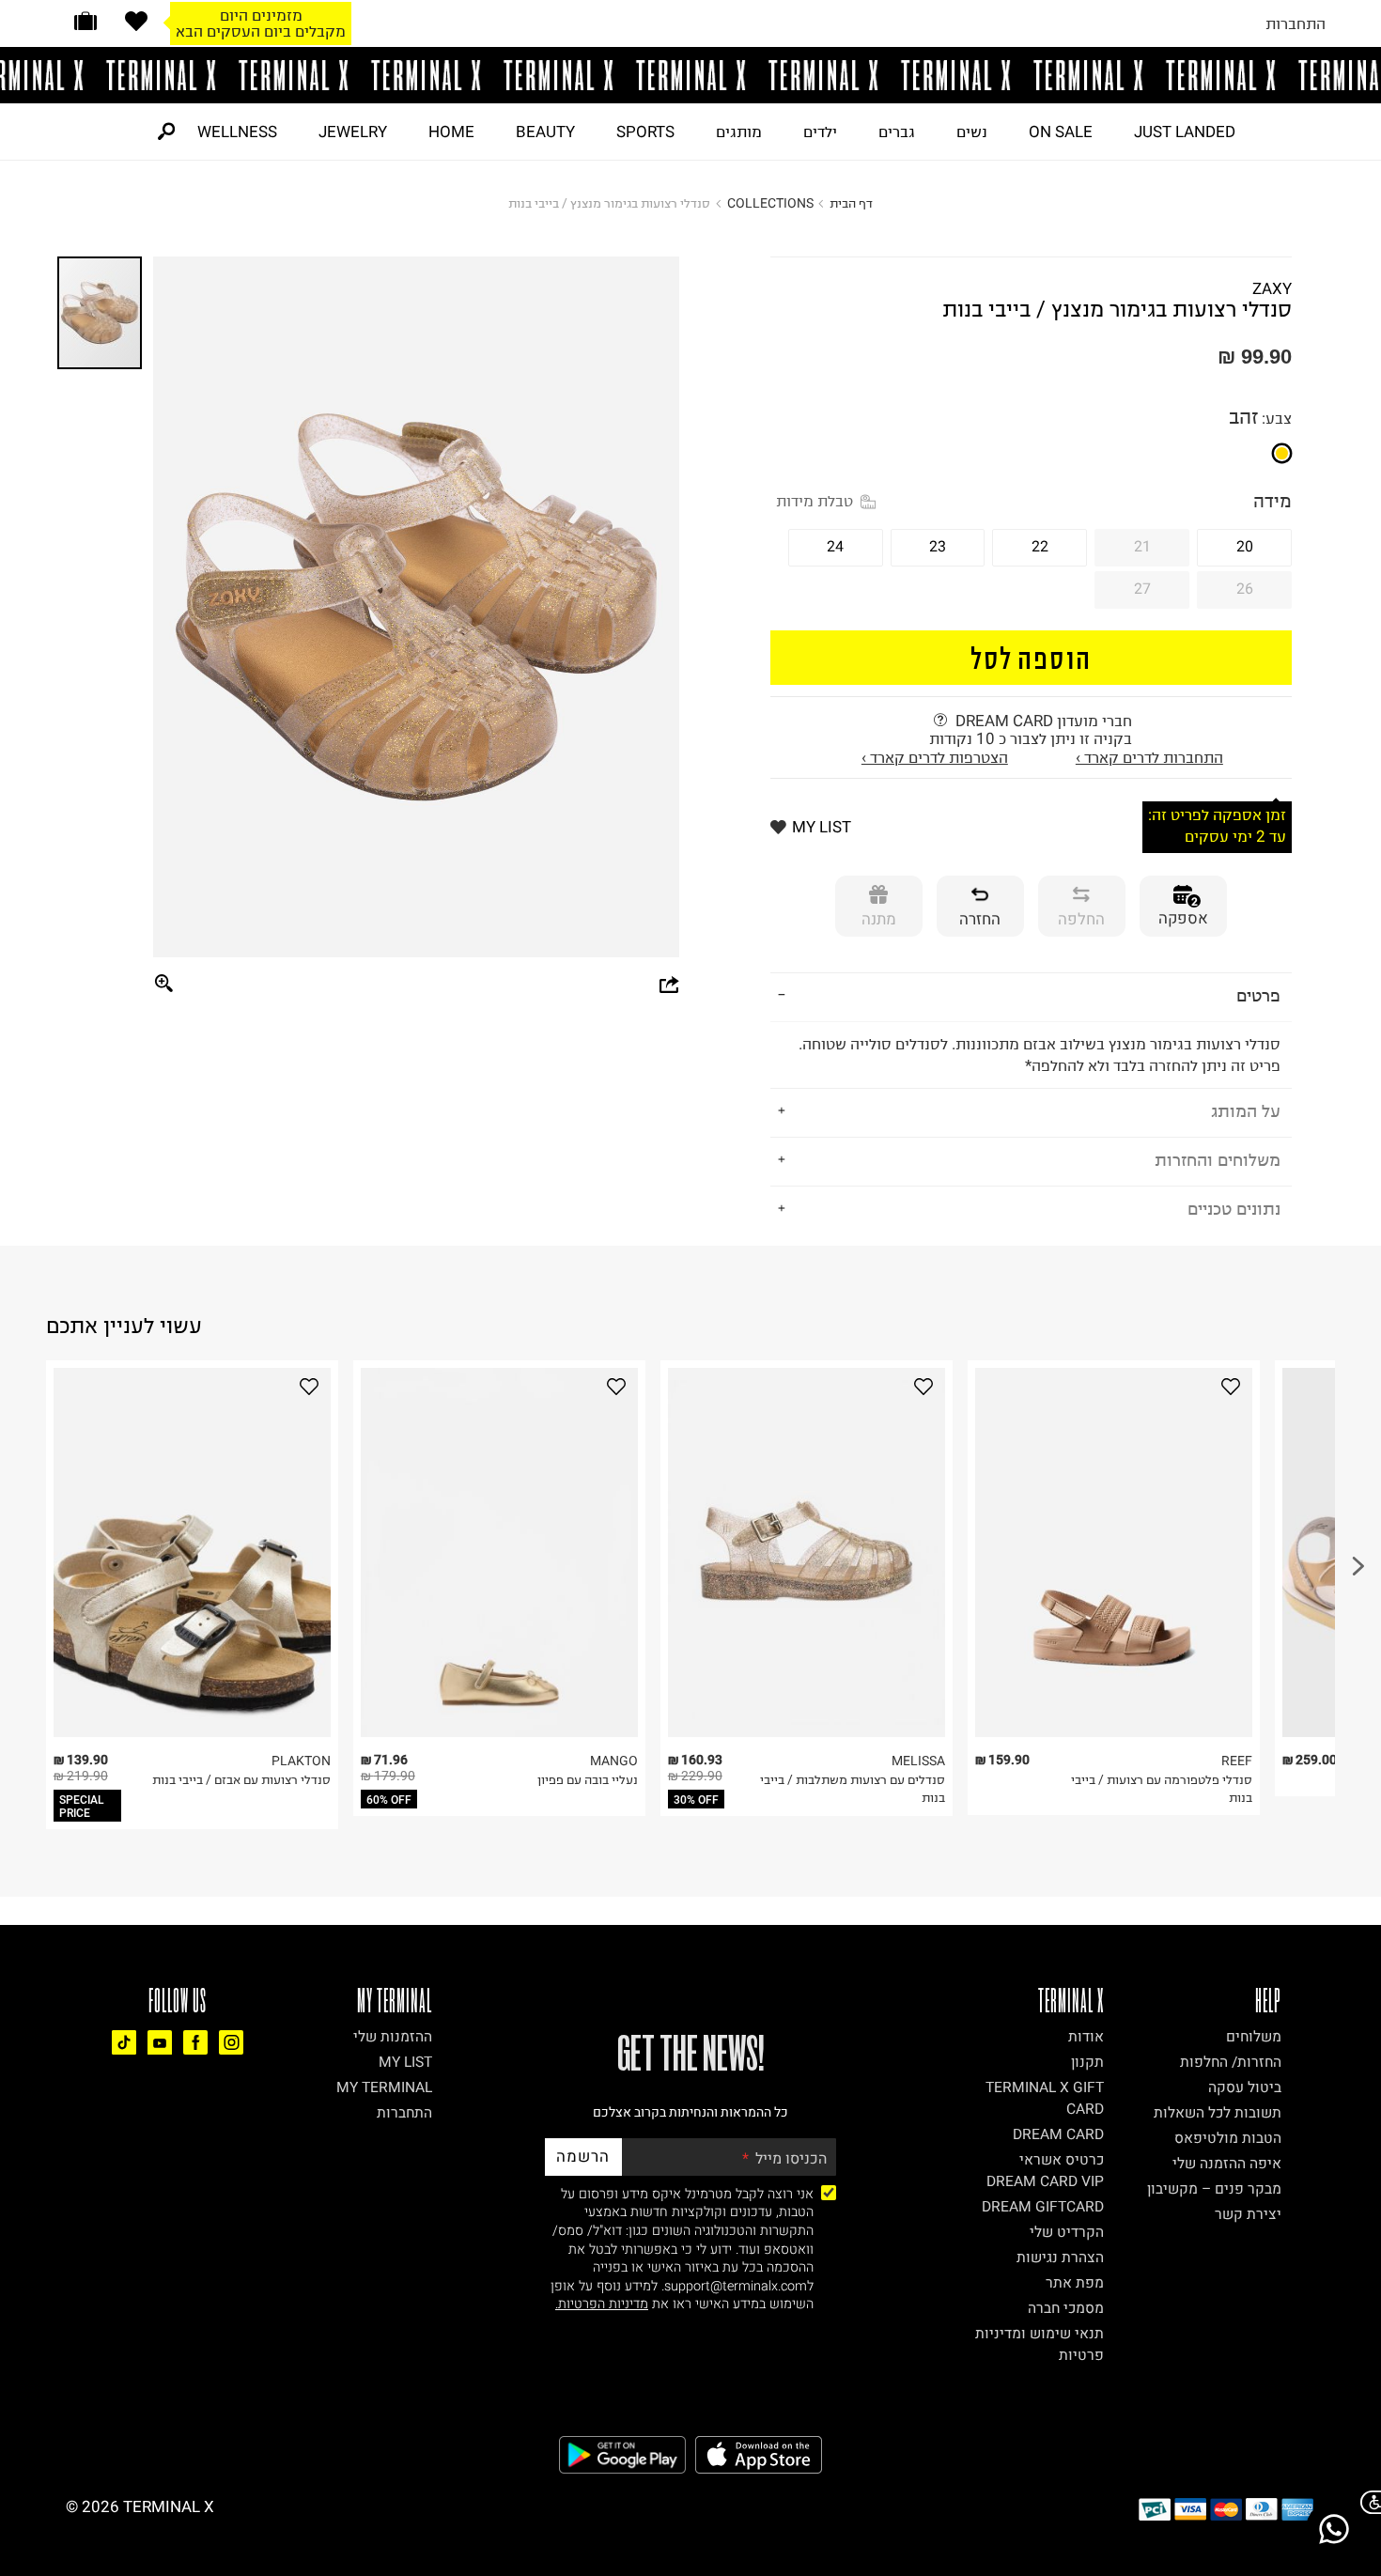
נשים (972, 132)
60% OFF (389, 1800)
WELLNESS (237, 132)
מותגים (739, 132)
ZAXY (1272, 288)
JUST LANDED (1185, 132)
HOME (451, 132)
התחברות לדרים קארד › (1149, 757)
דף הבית (851, 203)
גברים (897, 132)
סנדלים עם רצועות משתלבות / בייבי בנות (853, 1789)
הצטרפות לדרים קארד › (935, 757)
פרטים (1258, 995)
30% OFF (696, 1800)
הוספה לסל (1031, 657)
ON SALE (1061, 132)
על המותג (1246, 1111)
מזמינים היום (261, 15)
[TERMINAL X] (690, 75)
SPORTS (645, 132)
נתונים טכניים (1234, 1209)
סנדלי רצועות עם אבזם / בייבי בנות (241, 1780)
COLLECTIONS (770, 203)
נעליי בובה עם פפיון (588, 1780)
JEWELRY (353, 132)
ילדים (820, 132)
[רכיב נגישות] (1367, 2502)
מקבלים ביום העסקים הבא (261, 31)
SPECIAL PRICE (82, 1807)
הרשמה (583, 2157)
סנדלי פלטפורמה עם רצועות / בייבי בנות (1162, 1789)
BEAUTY (545, 132)
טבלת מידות (815, 501)
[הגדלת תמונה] (164, 985)
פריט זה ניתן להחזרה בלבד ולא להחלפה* (1040, 1055)
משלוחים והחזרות (1218, 1160)
